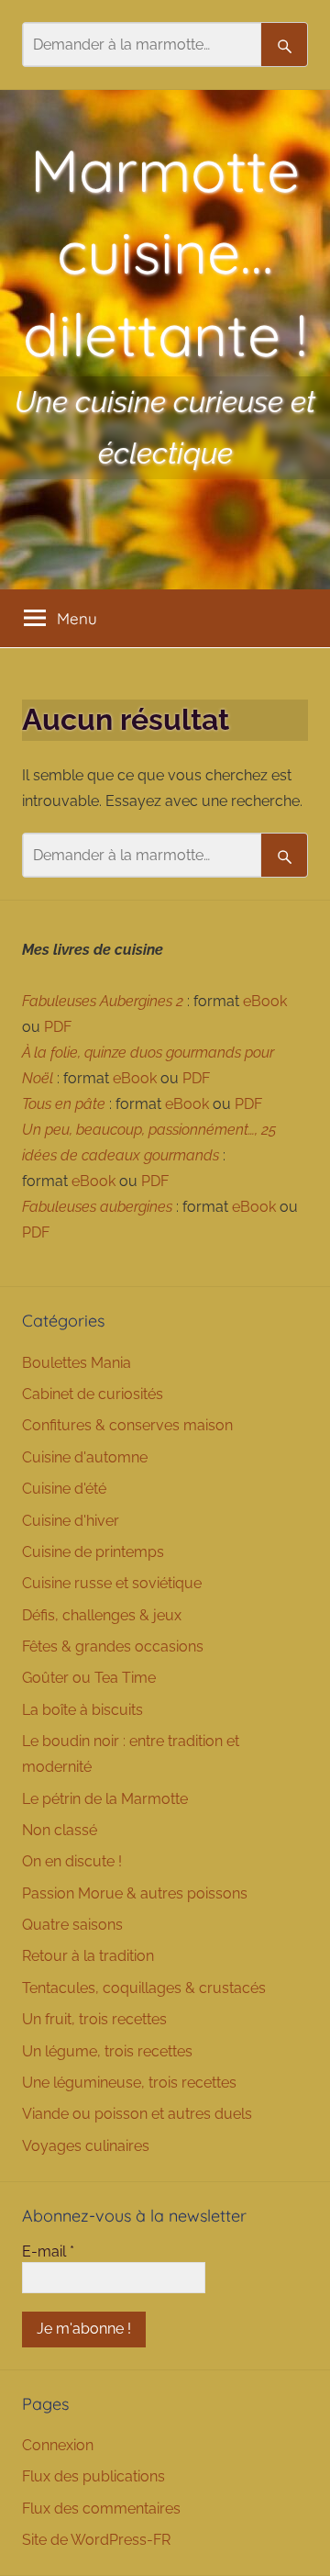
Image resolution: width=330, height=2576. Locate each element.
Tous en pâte (64, 1104)
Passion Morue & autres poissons (135, 1893)
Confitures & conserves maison (127, 1425)
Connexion (58, 2445)
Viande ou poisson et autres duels (137, 2114)
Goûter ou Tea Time (89, 1678)
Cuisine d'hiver (71, 1521)
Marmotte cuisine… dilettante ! (165, 252)
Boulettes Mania (77, 1363)
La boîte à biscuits (82, 1710)
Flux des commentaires (101, 2509)
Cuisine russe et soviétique (112, 1583)
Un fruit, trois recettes (94, 2019)
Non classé (60, 1830)
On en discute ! (72, 1861)
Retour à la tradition (88, 1956)
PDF (58, 1027)
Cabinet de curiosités (93, 1394)
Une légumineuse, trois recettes (129, 2083)
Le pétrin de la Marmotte (105, 1799)
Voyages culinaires (86, 2146)
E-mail (48, 2251)
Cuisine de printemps (93, 1552)
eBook (265, 1001)
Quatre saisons (72, 1925)
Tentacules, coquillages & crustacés (144, 1988)
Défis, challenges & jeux (102, 1615)
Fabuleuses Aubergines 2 (103, 1001)
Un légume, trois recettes (107, 2051)
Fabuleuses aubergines (97, 1207)
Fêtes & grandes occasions (113, 1646)
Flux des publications (93, 2476)
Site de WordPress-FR (96, 2540)
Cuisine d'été (64, 1489)
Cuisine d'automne (85, 1457)
